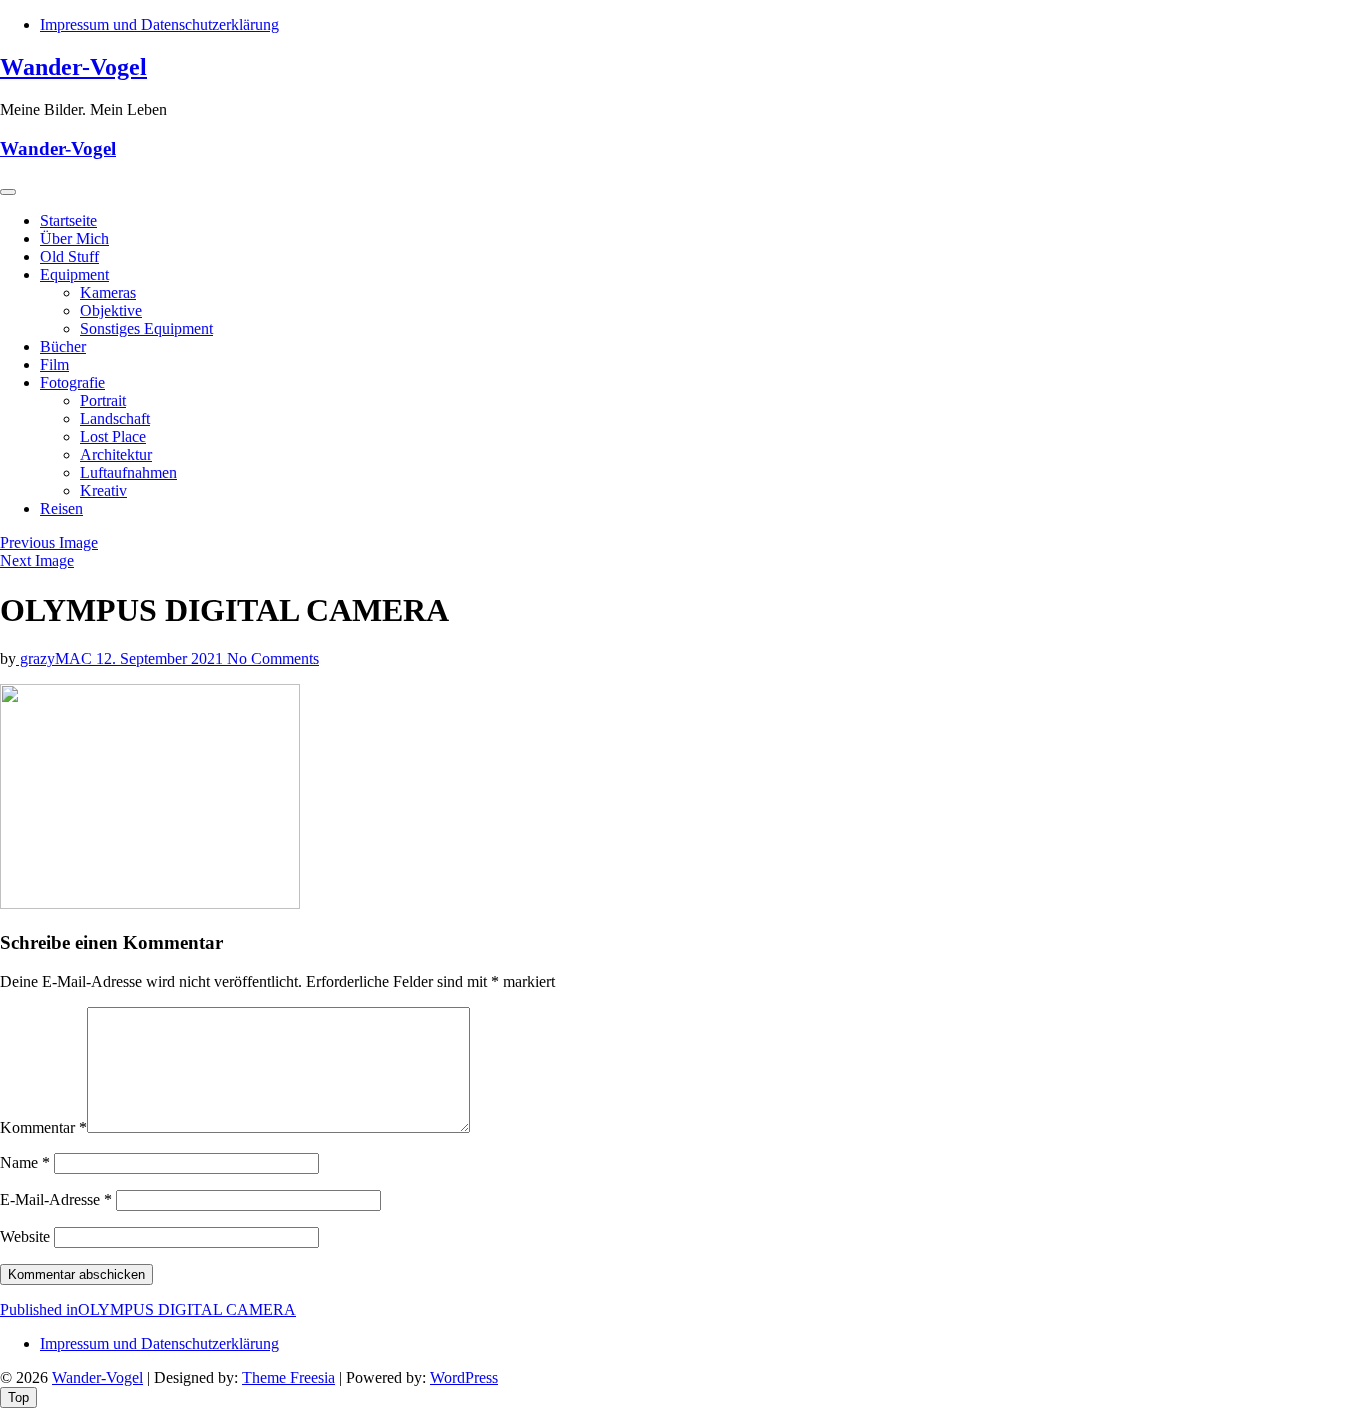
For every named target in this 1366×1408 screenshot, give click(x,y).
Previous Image (49, 542)
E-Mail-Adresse (56, 1199)
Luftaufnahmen (128, 472)
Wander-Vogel (73, 67)
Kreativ (103, 490)
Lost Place (113, 436)
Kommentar (43, 1127)
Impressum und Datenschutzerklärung (159, 24)
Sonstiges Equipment (146, 328)
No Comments (273, 658)
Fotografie (72, 382)
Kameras (108, 292)
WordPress (464, 1377)
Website (25, 1236)
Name (25, 1162)
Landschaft (115, 418)
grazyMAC (56, 658)
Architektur (116, 454)
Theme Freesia (288, 1377)
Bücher (63, 346)
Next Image (37, 560)
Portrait (103, 400)
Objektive (111, 310)
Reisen (61, 508)
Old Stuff (69, 256)
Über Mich (74, 238)
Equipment (74, 274)
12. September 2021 (161, 658)
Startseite (68, 220)
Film (54, 364)
